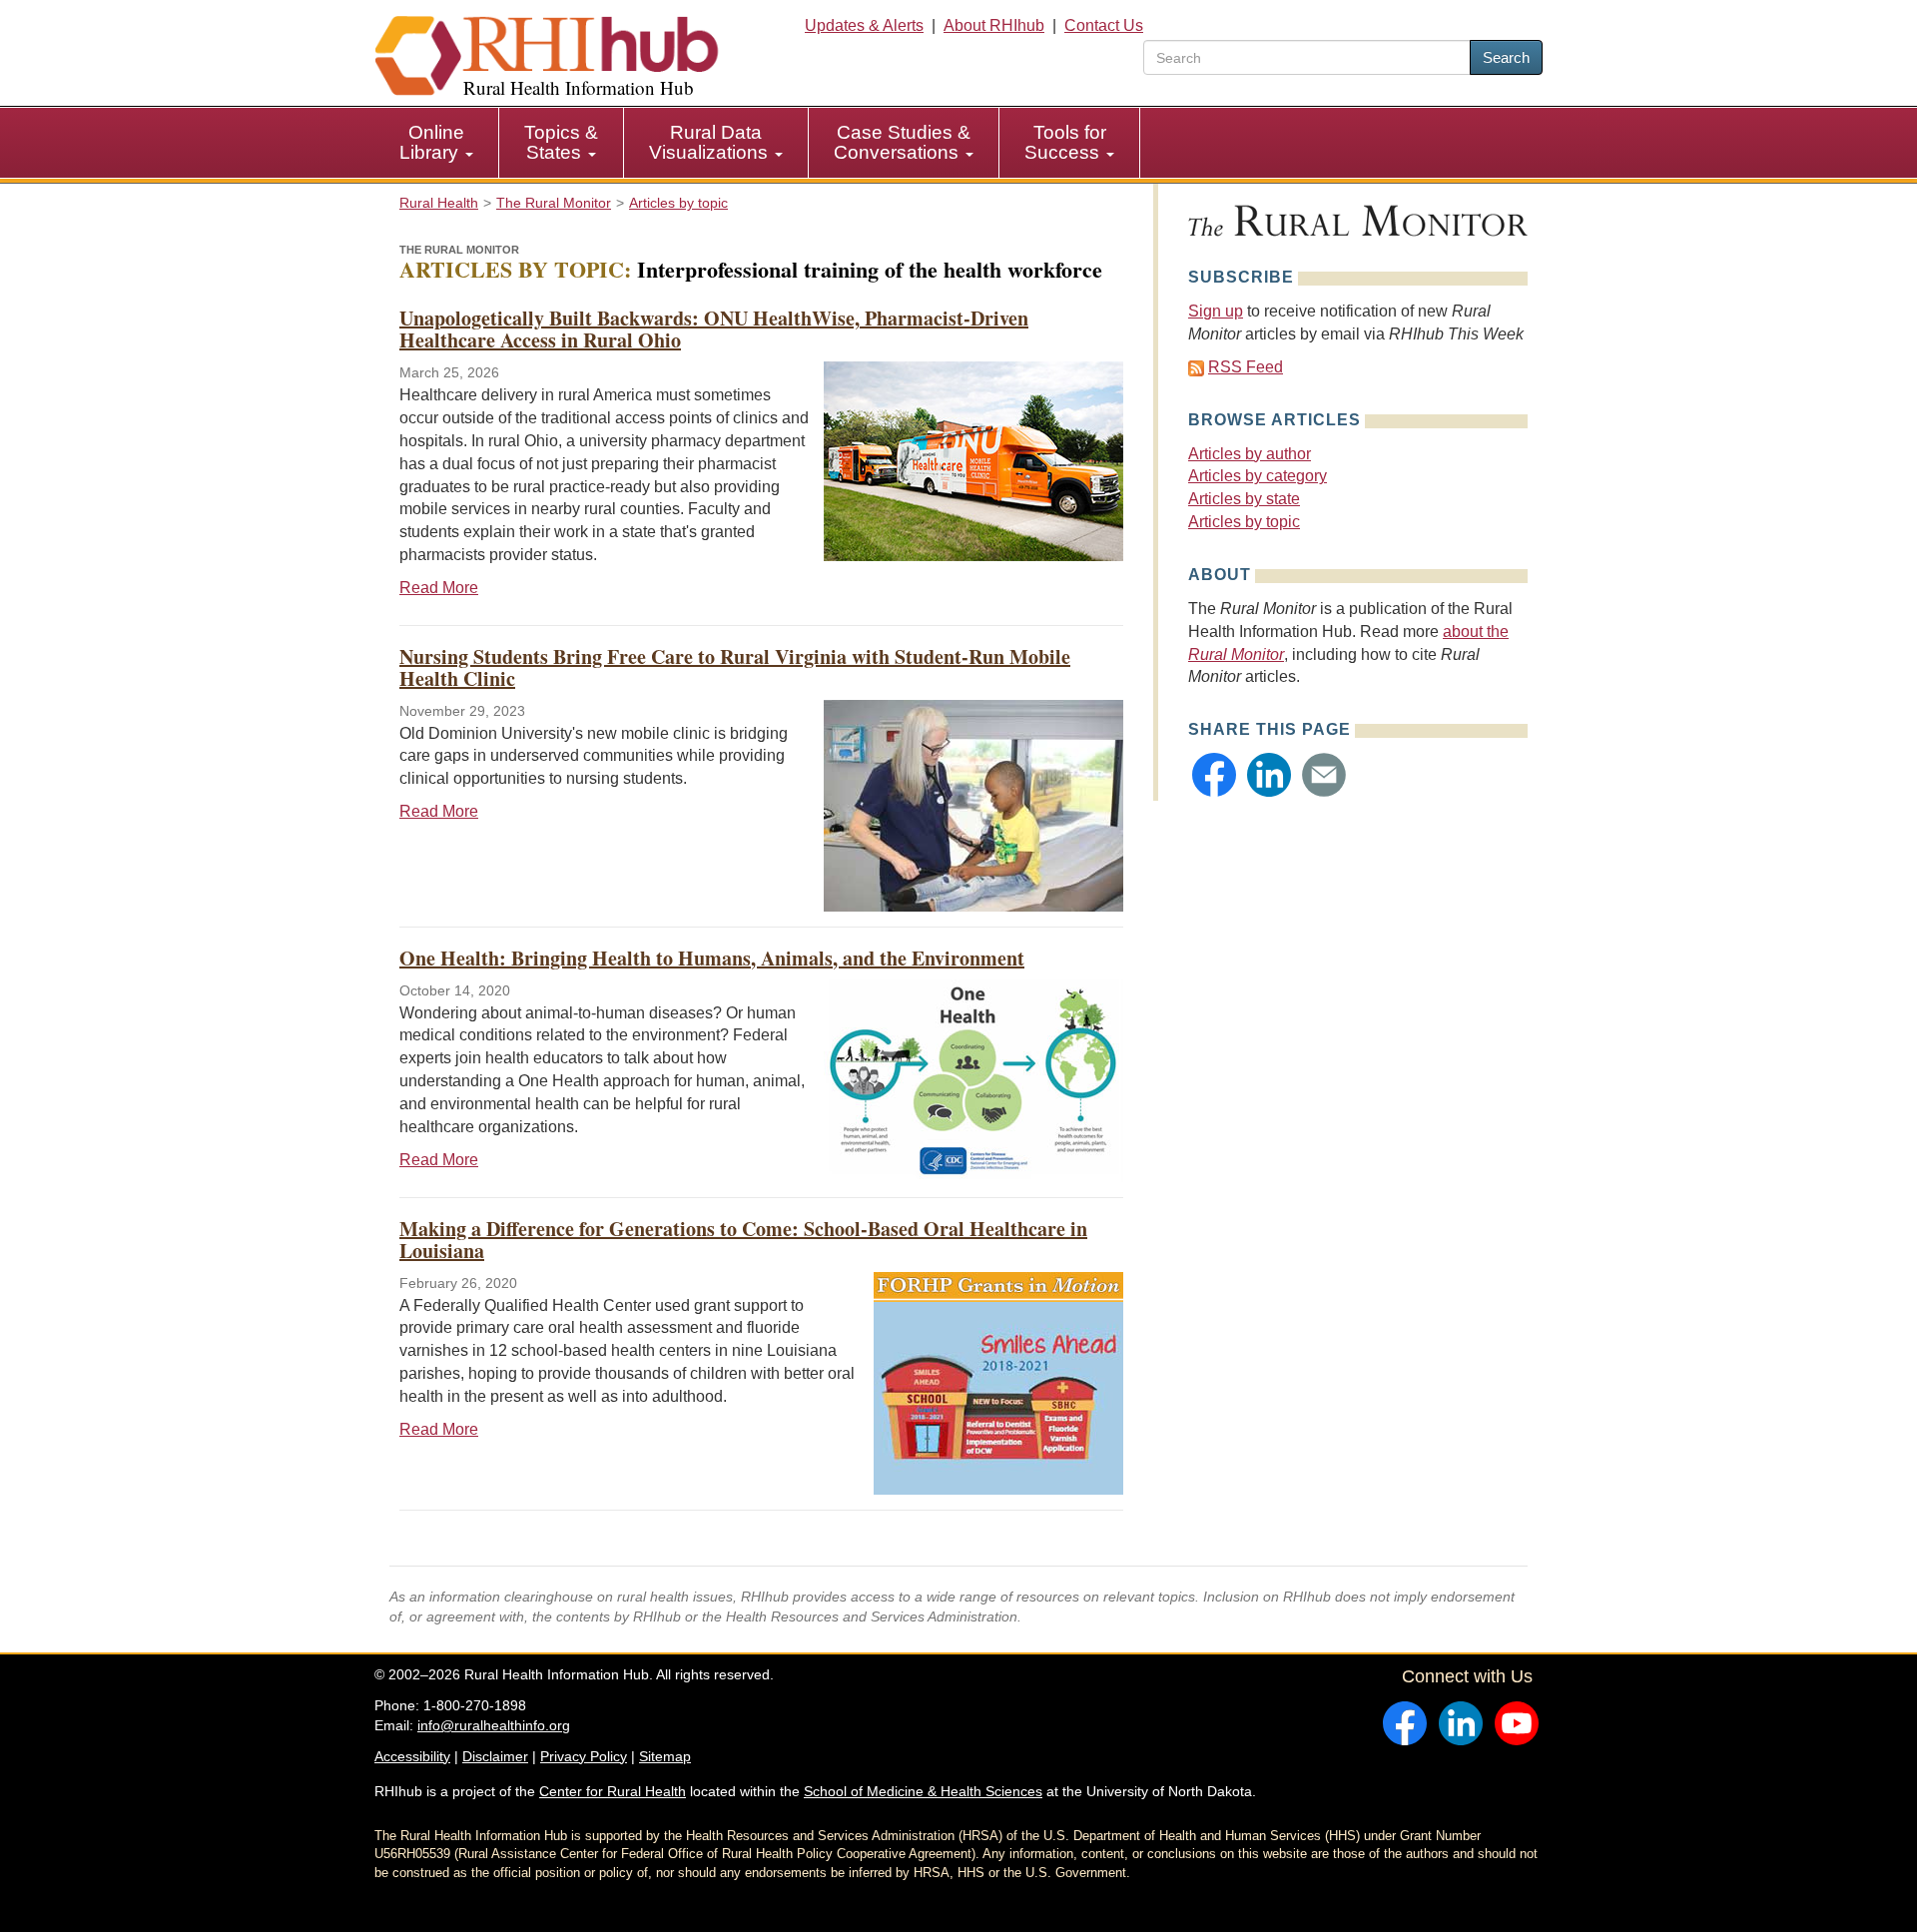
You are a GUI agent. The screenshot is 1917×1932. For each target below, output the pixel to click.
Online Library (432, 142)
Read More (439, 588)
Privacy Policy (584, 1756)
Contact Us (1104, 25)
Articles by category (1258, 476)
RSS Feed (1246, 367)
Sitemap (665, 1756)
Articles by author (1250, 454)
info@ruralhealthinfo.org (494, 1725)
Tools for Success (1065, 142)
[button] (1214, 775)
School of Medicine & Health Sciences (923, 1791)
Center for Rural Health (613, 1791)
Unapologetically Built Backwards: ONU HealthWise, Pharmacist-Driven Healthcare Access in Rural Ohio (714, 329)
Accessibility (412, 1756)
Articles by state (1244, 499)
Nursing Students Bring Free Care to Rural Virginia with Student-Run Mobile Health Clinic (735, 667)
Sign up (1216, 311)
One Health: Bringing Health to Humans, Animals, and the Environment (712, 958)
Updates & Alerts (864, 25)
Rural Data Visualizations (711, 142)
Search (1506, 57)
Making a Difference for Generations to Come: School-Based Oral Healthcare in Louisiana (743, 1240)
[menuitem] (437, 143)
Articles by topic (1244, 522)
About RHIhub (994, 25)
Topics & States (561, 142)
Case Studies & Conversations (902, 142)
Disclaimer (495, 1756)
